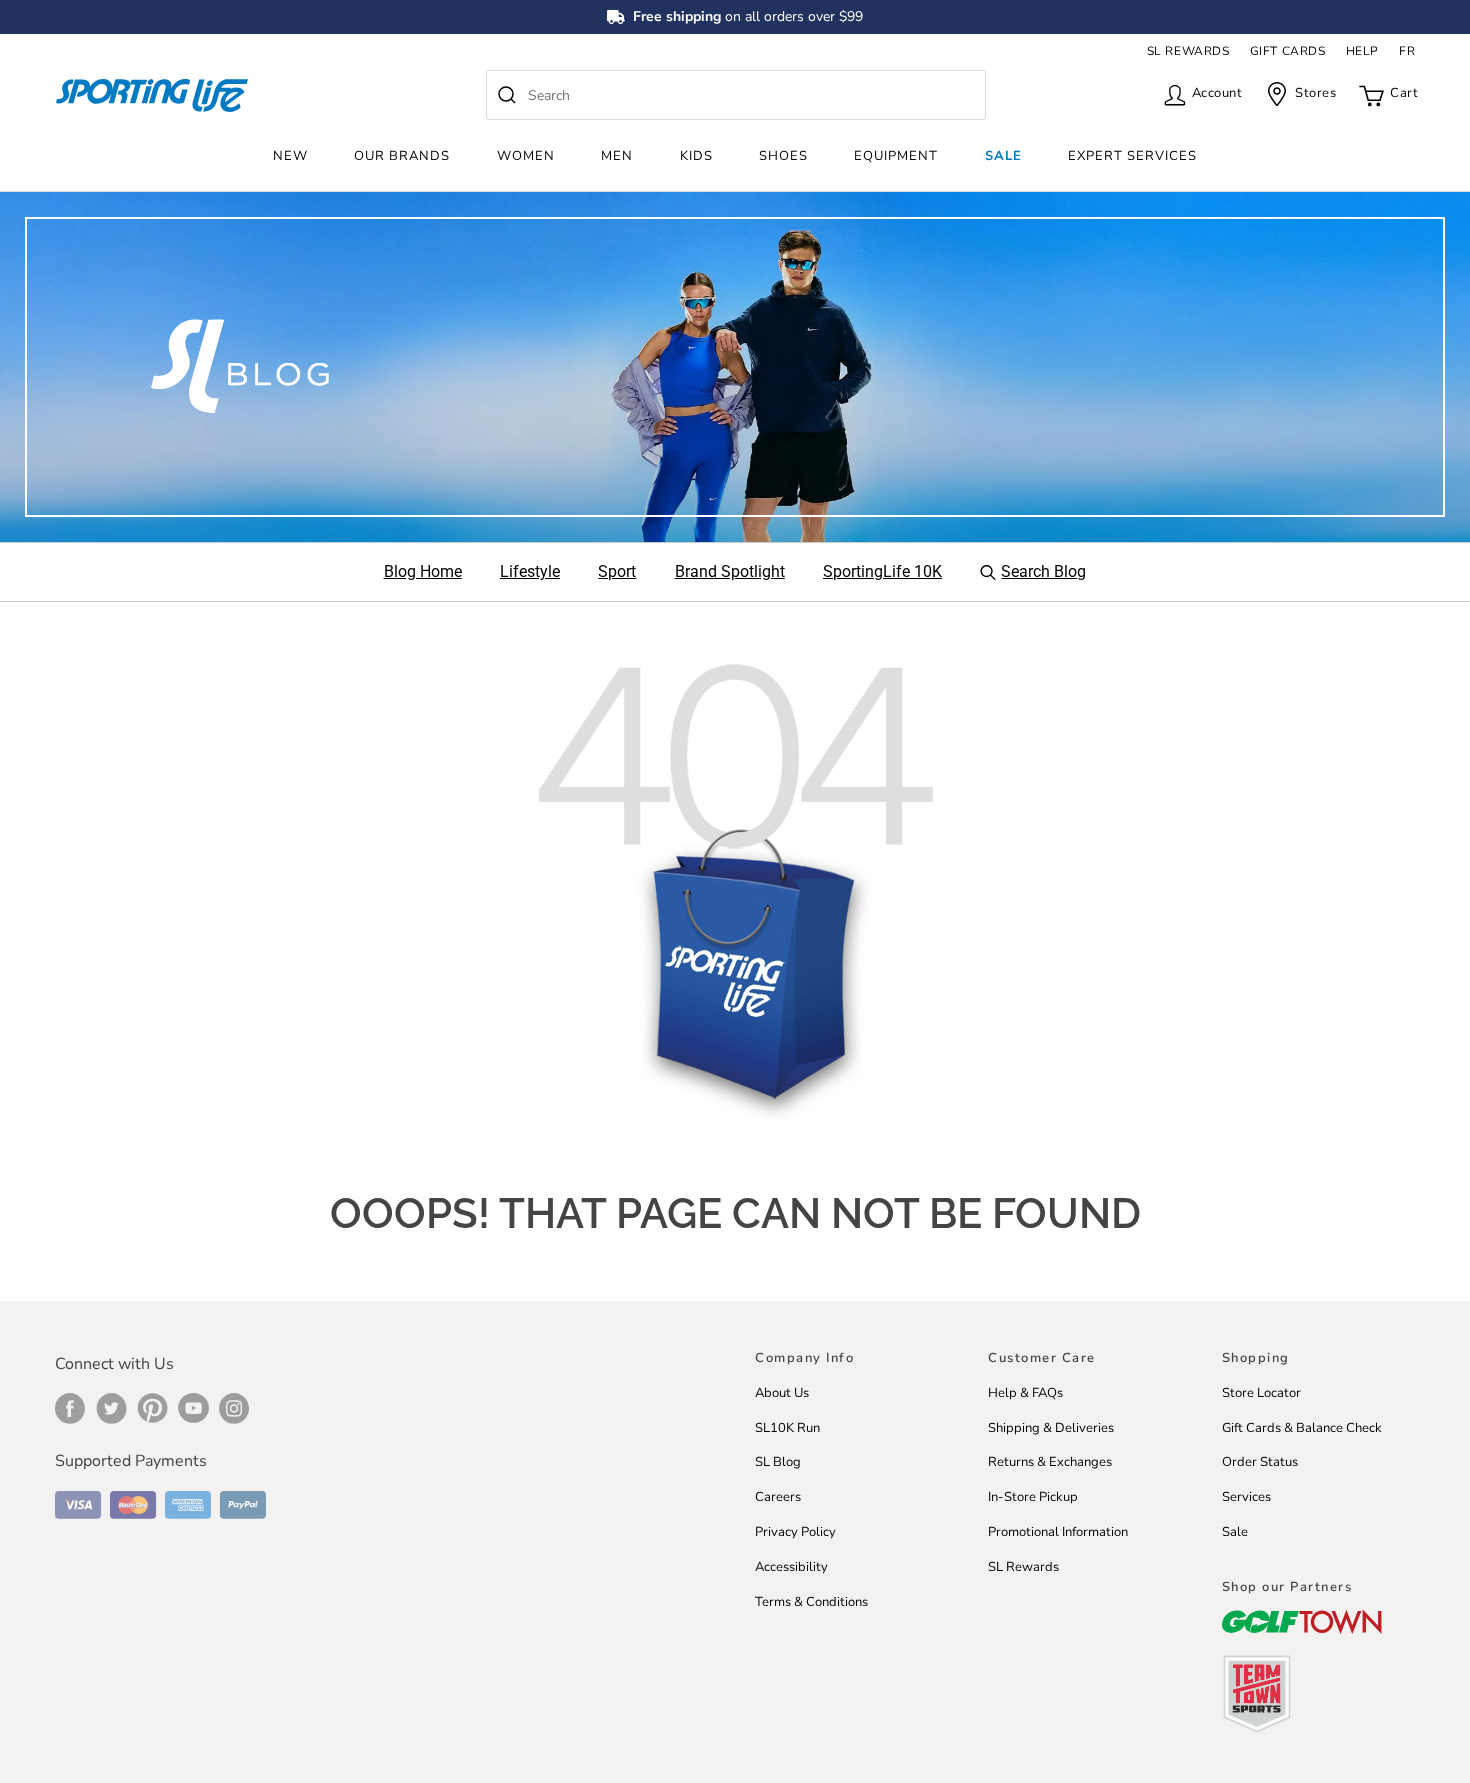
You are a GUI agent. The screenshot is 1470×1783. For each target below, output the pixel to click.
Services (1246, 1497)
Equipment (896, 156)
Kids (696, 156)
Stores (1315, 93)
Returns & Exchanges (1050, 1462)
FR (1407, 51)
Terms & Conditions (811, 1602)
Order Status (1260, 1462)
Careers (778, 1497)
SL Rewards (1023, 1567)
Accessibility (791, 1567)
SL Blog (778, 1462)
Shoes (783, 156)
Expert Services (1132, 156)
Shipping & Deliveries (1051, 1428)
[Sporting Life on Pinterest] (152, 1408)
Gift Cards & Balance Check (1302, 1428)
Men (617, 156)
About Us (782, 1393)
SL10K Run (787, 1428)
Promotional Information (1058, 1532)
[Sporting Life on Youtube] (193, 1408)
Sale (1003, 156)
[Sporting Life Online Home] (152, 95)
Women (526, 156)
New (290, 156)
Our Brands (402, 156)
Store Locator (1261, 1393)
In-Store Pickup (1033, 1497)
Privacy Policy (795, 1532)
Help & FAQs (1025, 1393)
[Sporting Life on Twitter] (111, 1408)
